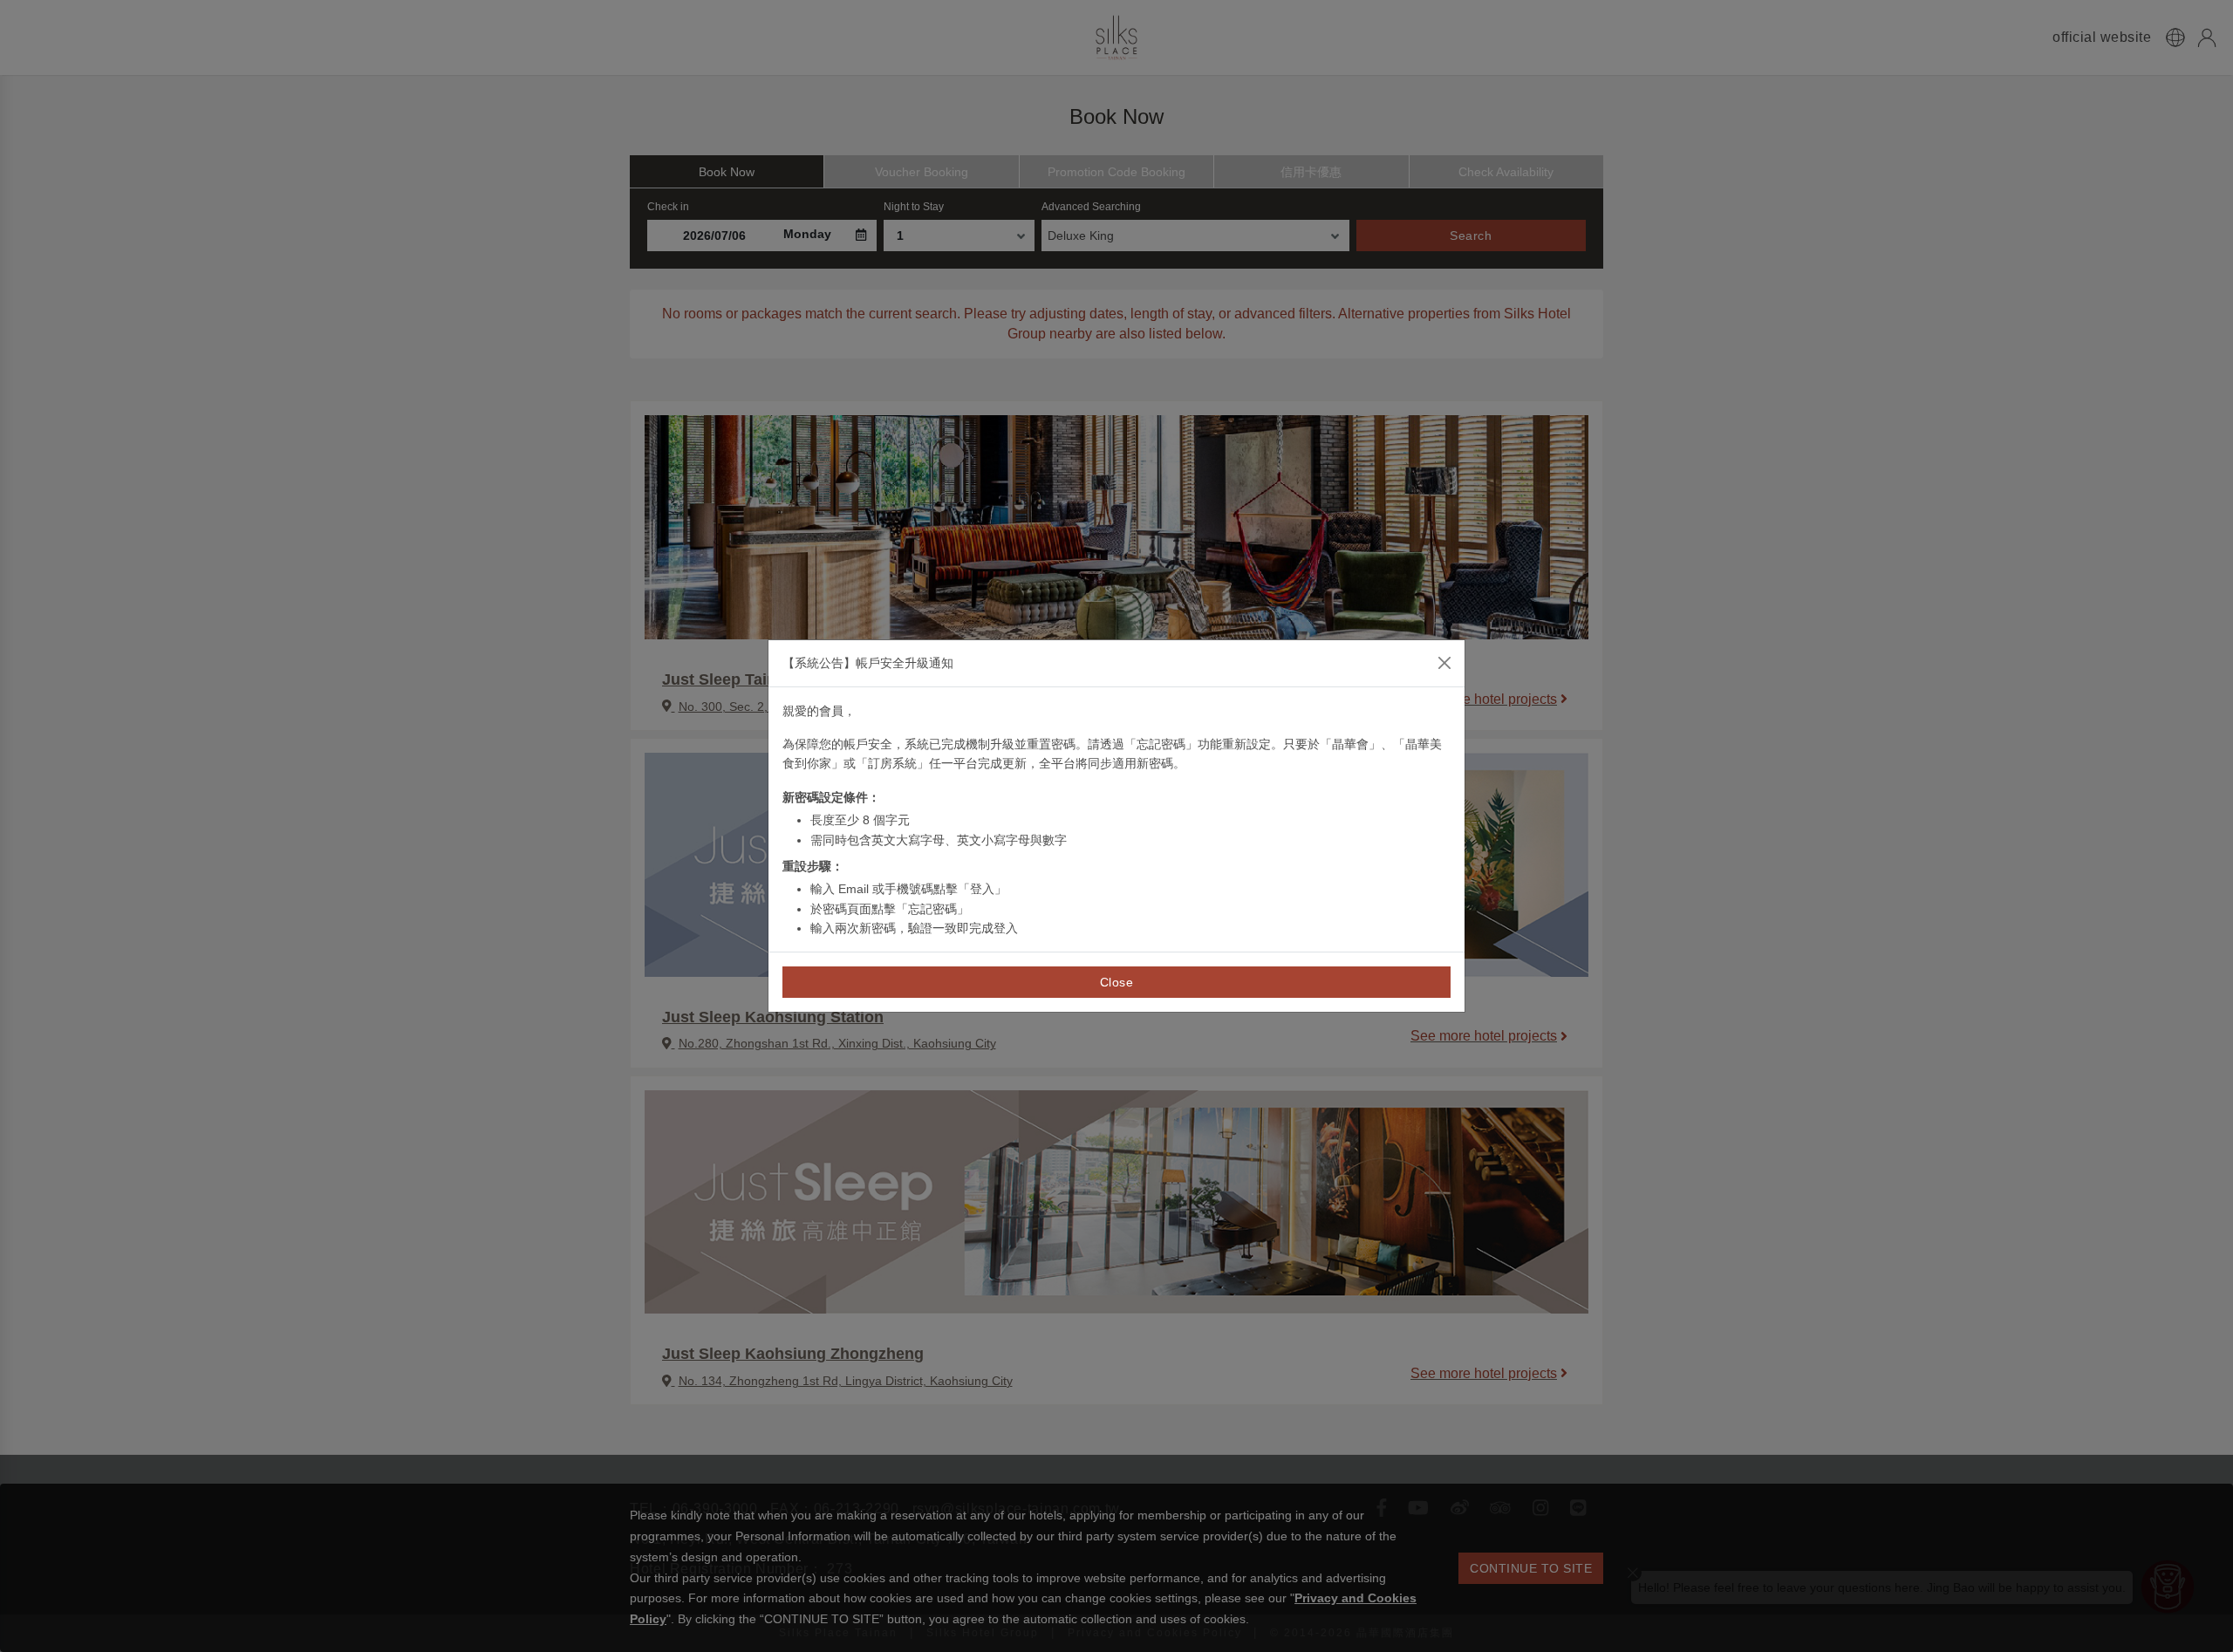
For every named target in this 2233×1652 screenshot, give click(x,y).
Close (1117, 982)
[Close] (1444, 663)
